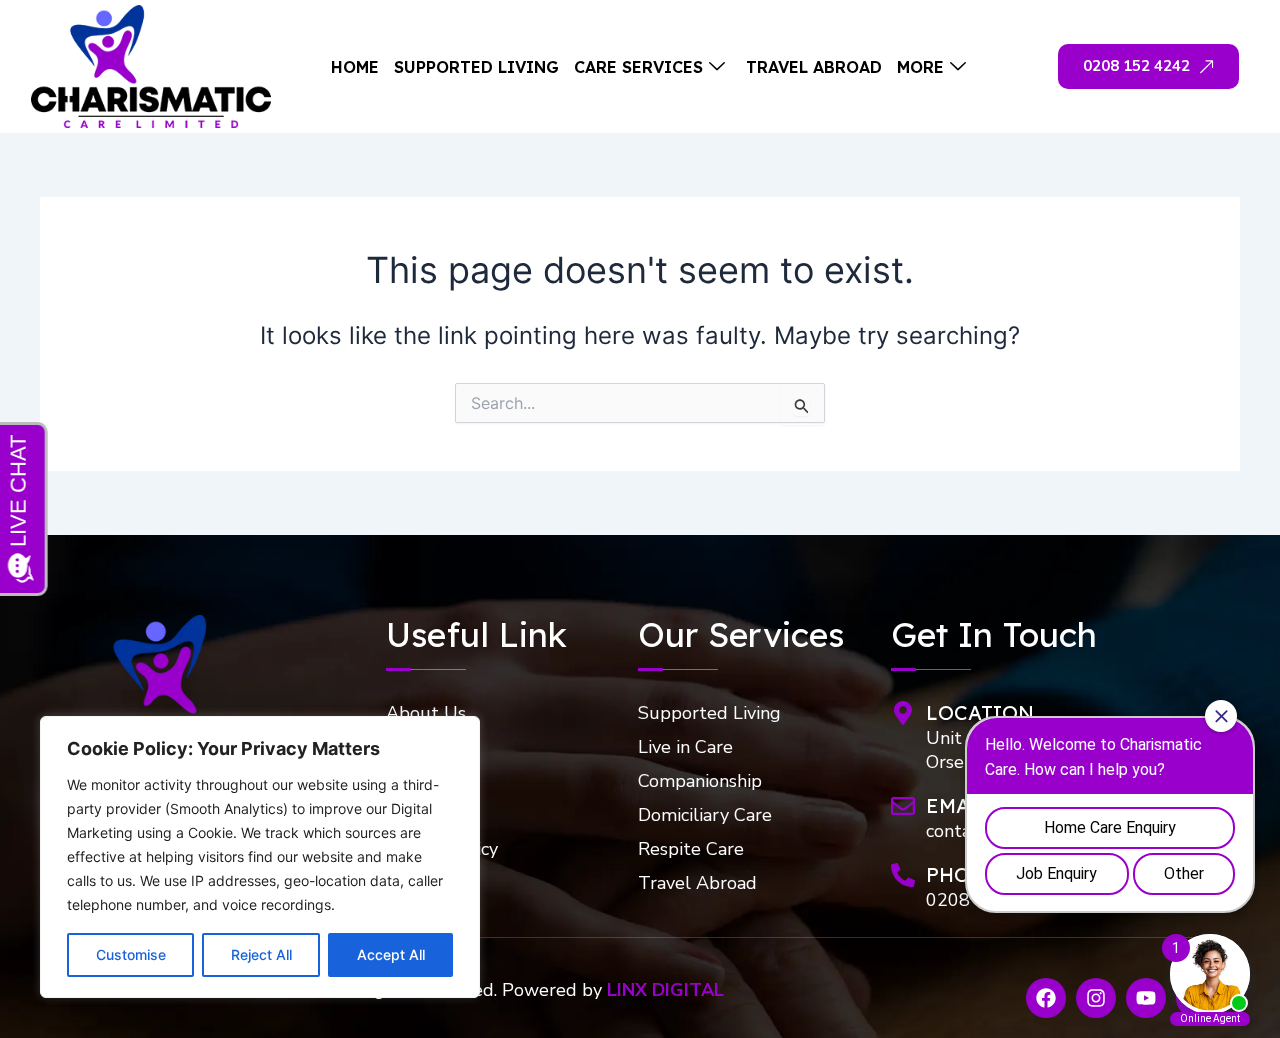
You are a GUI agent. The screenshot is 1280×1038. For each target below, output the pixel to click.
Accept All (391, 954)
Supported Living (476, 67)
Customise (131, 954)
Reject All (261, 954)
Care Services (638, 67)
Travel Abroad (814, 67)
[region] (260, 857)
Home (355, 67)
